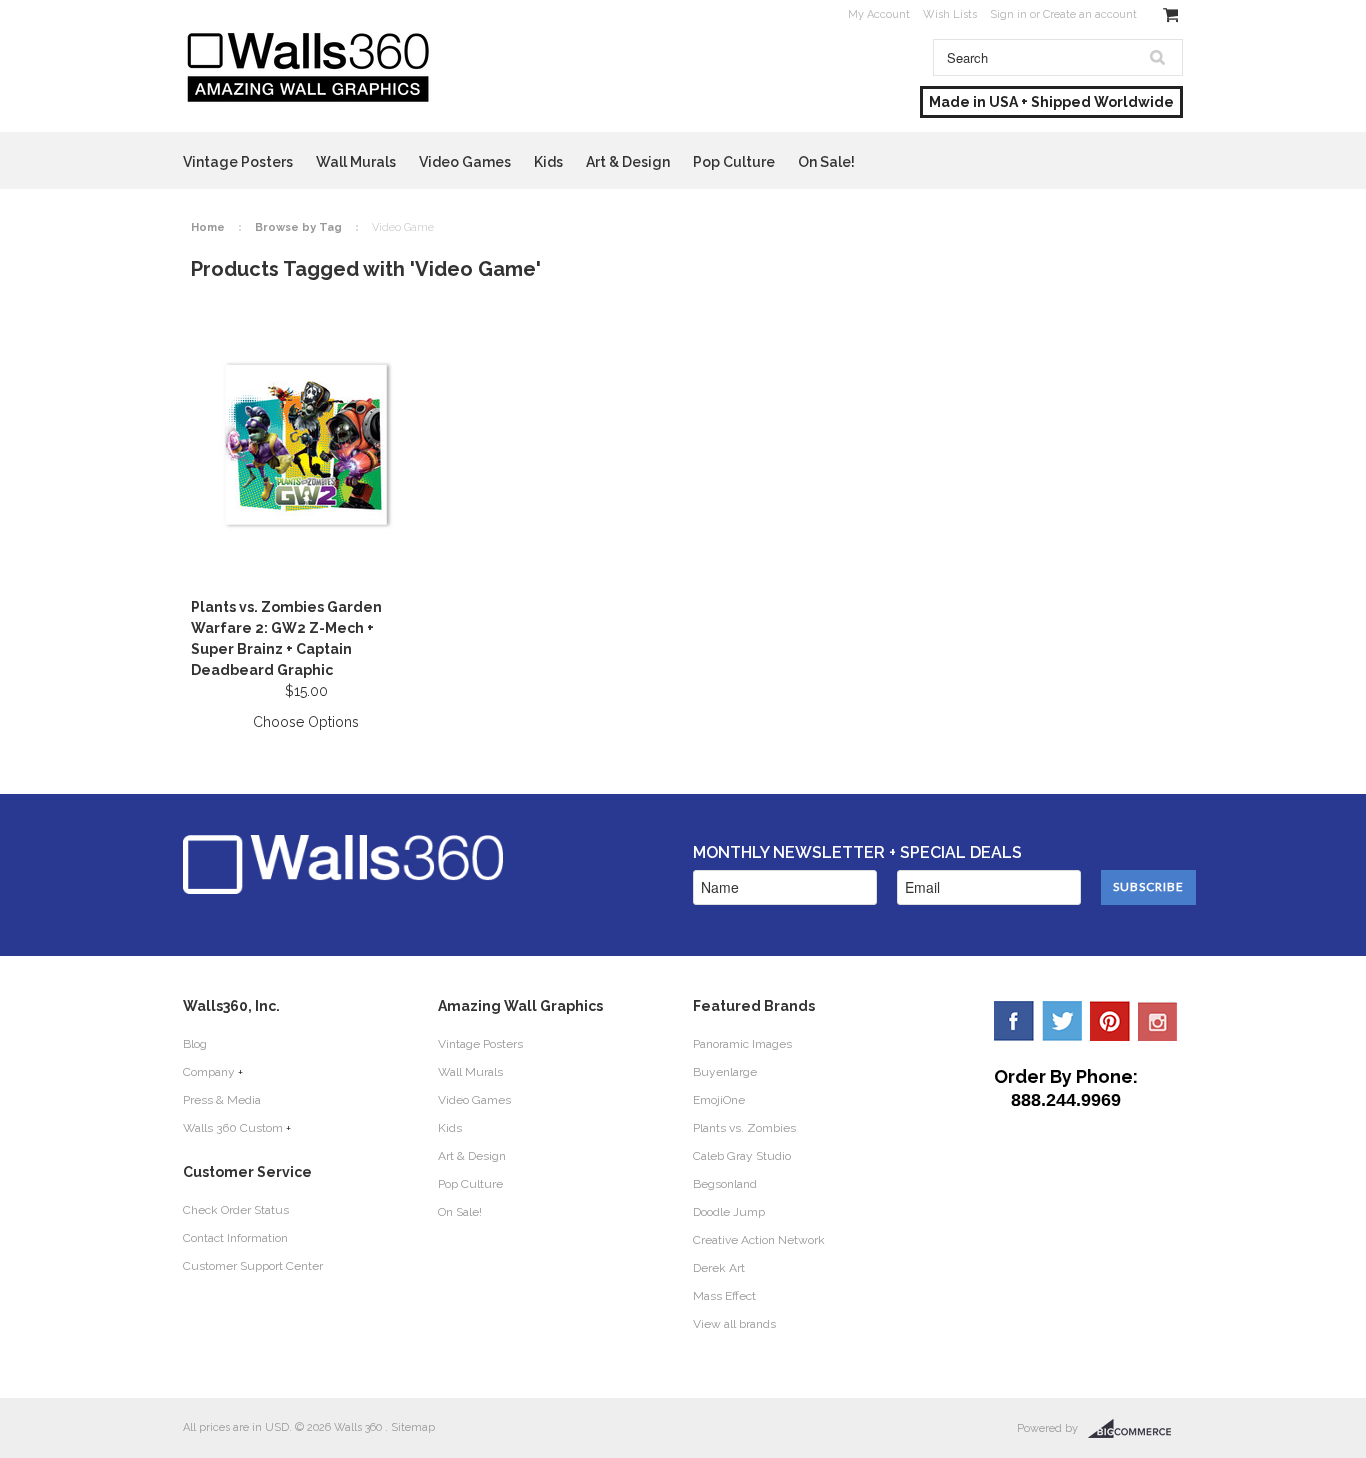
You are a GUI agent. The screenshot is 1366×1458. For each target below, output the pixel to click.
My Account (879, 14)
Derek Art (719, 1268)
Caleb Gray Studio (742, 1156)
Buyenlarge (725, 1072)
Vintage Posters (238, 162)
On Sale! (826, 162)
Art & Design (628, 162)
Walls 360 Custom (233, 1128)
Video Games (465, 162)
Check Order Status (236, 1210)
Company (209, 1072)
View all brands (734, 1324)
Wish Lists (950, 14)
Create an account (1090, 14)
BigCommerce (1135, 1429)
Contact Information (235, 1238)
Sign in (1008, 14)
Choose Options (306, 722)
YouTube (1158, 1021)
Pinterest (1110, 1021)
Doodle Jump (729, 1212)
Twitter (1062, 1021)
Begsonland (725, 1184)
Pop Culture (734, 162)
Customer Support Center (253, 1266)
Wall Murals (356, 162)
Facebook (1014, 1021)
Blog (195, 1044)
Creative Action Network (759, 1240)
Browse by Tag (298, 227)
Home (208, 227)
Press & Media (222, 1100)
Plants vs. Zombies (744, 1128)
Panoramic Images (742, 1044)
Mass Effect (724, 1296)
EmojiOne (719, 1100)
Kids (548, 162)
